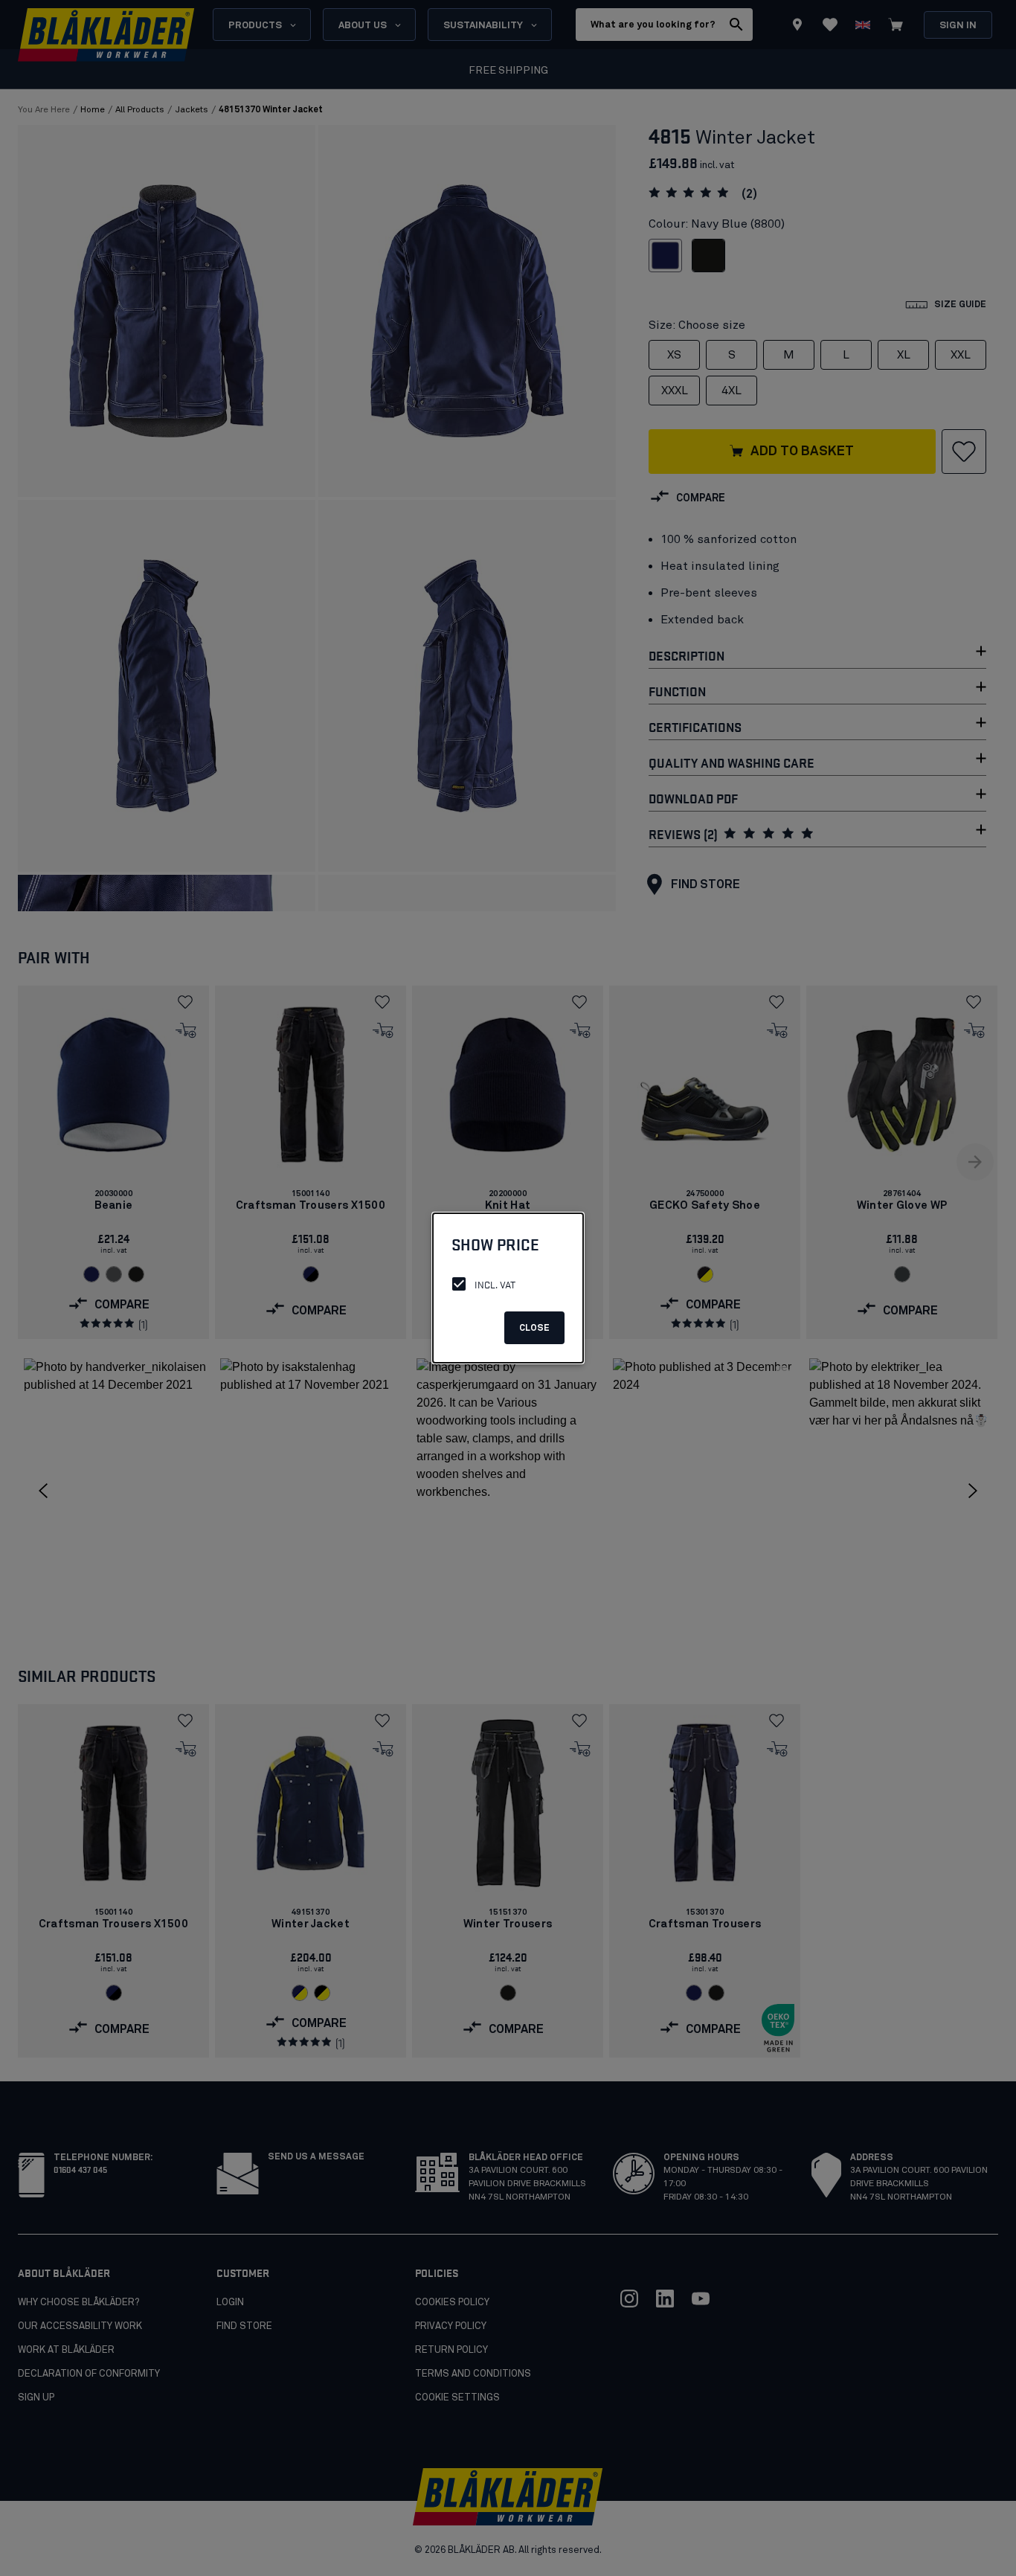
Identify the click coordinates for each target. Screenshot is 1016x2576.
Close (534, 1329)
